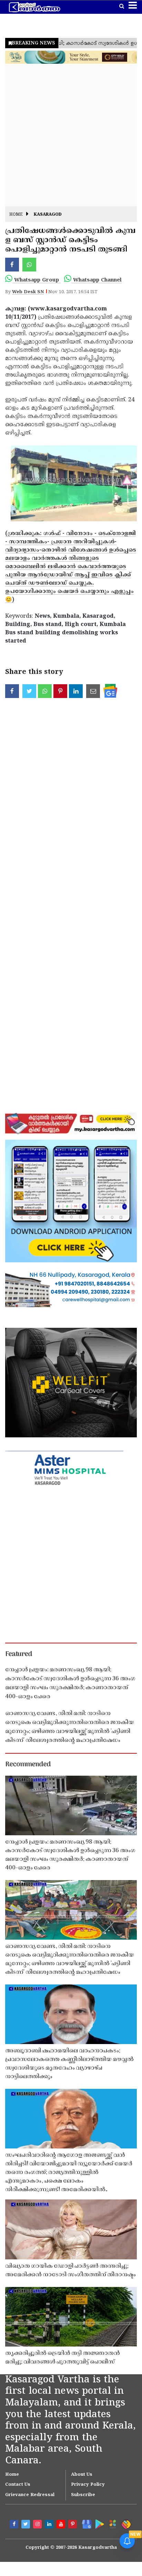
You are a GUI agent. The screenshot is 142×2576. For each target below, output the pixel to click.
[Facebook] (15, 2525)
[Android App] (99, 2524)
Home (16, 215)
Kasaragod (48, 215)
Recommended (28, 1765)
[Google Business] (85, 2524)
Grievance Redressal (30, 2495)
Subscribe (83, 2495)
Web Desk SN (28, 292)
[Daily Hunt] (112, 2524)
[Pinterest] (73, 2525)
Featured (19, 1654)
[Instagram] (38, 2525)
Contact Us (18, 2485)
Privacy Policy (88, 2485)
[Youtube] (62, 2525)
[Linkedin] (50, 2525)
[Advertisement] (71, 135)
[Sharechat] (126, 2524)
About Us (82, 2475)
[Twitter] (27, 2525)
